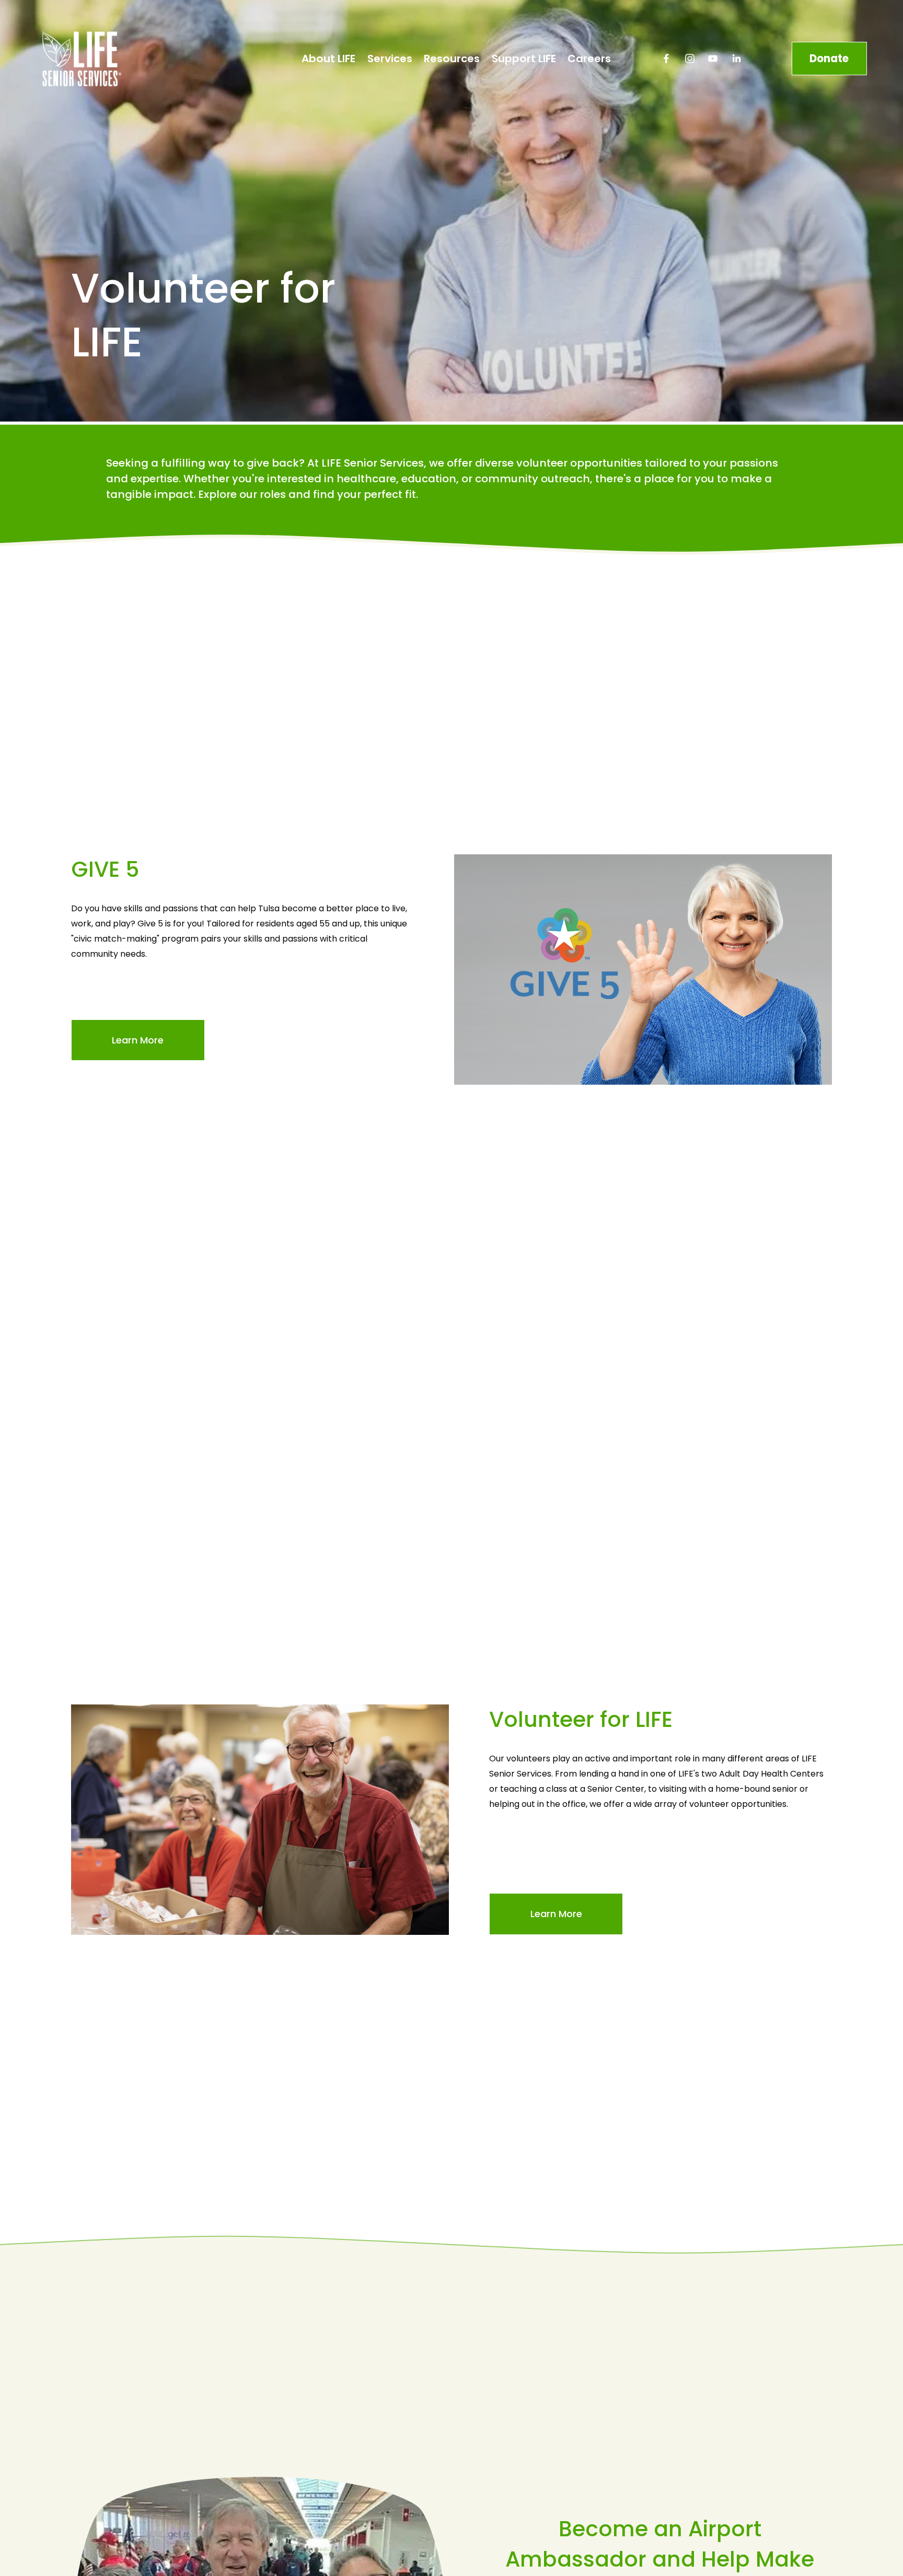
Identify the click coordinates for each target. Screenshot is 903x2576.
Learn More (138, 1040)
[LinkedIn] (736, 59)
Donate (829, 59)
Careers (589, 59)
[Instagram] (690, 59)
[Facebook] (666, 59)
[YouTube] (713, 59)
